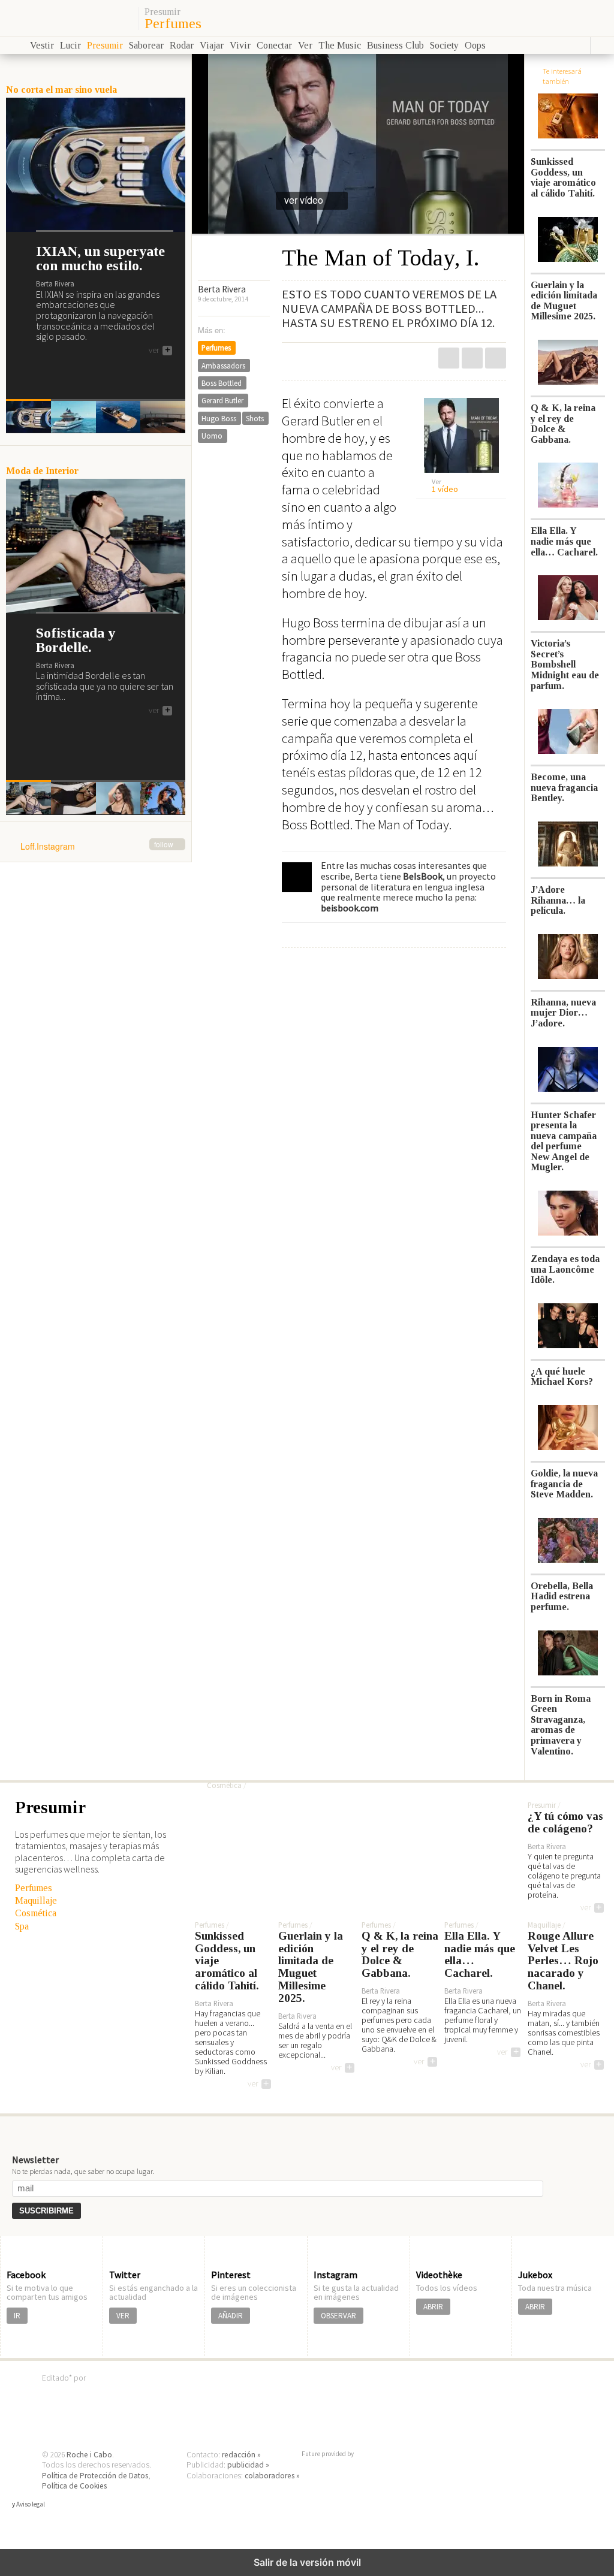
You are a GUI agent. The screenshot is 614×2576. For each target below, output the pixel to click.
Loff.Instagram (97, 847)
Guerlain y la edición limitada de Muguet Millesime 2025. (564, 301)
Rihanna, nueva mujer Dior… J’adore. (563, 1013)
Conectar (274, 45)
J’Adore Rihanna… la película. (558, 900)
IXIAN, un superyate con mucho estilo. (100, 258)
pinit (449, 358)
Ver (305, 45)
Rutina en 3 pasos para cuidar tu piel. (320, 1756)
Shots (255, 418)
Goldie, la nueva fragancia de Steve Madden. (564, 1484)
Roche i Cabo (89, 2455)
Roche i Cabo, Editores (307, 2396)
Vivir (240, 45)
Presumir (162, 12)
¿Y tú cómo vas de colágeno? (565, 1822)
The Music (340, 45)
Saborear (146, 45)
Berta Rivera (222, 289)
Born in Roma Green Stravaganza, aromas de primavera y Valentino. (561, 1725)
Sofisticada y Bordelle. (76, 640)
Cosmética (36, 1913)
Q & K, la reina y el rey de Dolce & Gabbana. (563, 424)
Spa (22, 1926)
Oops (475, 45)
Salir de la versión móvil (307, 2562)
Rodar (182, 45)
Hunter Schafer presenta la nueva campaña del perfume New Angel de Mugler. (564, 1141)
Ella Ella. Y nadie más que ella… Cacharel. (564, 541)
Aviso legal (31, 2504)
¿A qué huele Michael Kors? (562, 1377)
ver (159, 351)
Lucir (70, 45)
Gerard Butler (222, 400)
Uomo (212, 436)
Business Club (395, 45)
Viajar (212, 45)
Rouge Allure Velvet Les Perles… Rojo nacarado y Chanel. (563, 1961)
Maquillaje (36, 1900)
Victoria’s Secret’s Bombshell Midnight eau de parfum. (565, 664)
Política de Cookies (74, 2486)
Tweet (472, 358)
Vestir (42, 45)
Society (444, 45)
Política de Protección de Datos (95, 2476)
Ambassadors (223, 366)
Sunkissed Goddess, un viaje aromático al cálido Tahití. (563, 177)
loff (67, 18)
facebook (496, 358)
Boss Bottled (222, 383)
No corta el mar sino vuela (61, 90)
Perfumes (173, 23)
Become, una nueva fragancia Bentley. (564, 787)
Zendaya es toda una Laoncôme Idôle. (565, 1269)
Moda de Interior (42, 471)
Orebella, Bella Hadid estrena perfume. (562, 1596)
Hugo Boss (219, 418)
